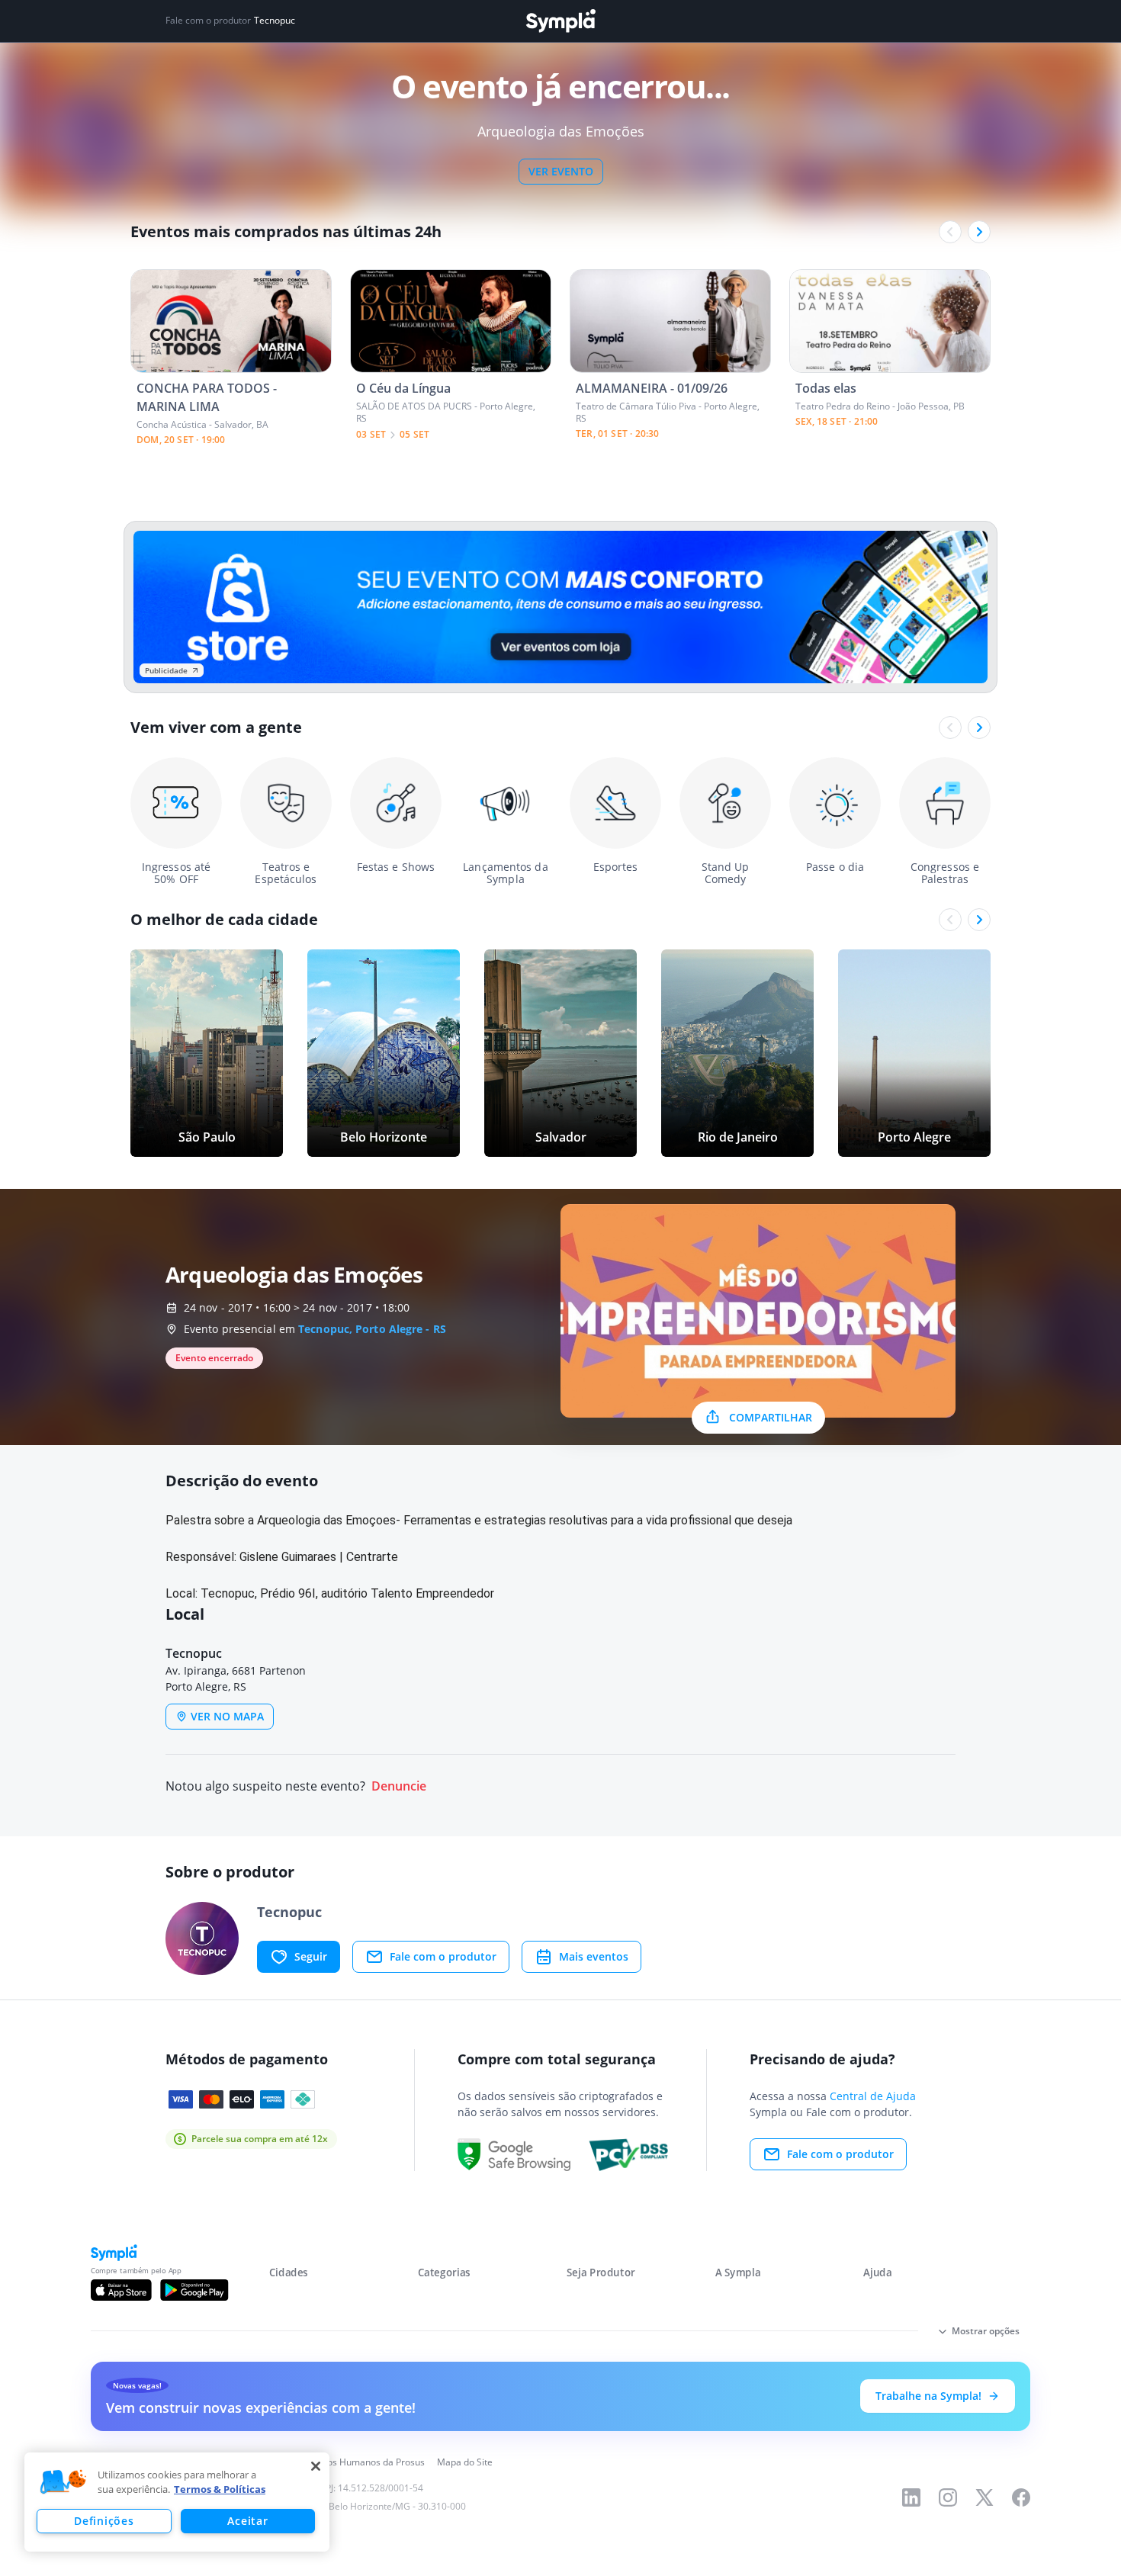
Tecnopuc (275, 21)
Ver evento (561, 171)
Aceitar (247, 2521)
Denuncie (399, 1786)
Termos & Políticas (220, 2489)
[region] (177, 2502)
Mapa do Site (465, 2462)
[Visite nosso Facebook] (1021, 2497)
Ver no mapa (227, 1716)
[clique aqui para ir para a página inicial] (560, 21)
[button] (63, 2482)
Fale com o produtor (443, 1956)
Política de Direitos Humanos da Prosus (341, 2462)
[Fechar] (316, 2466)
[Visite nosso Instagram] (948, 2497)
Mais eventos (594, 1956)
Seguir (311, 1956)
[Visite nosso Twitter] (984, 2497)
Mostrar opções (986, 2331)
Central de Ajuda (873, 2096)
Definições (104, 2521)
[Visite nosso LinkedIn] (911, 2497)
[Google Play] (194, 2290)
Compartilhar (771, 1417)
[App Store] (121, 2290)
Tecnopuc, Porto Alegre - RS (372, 1329)
